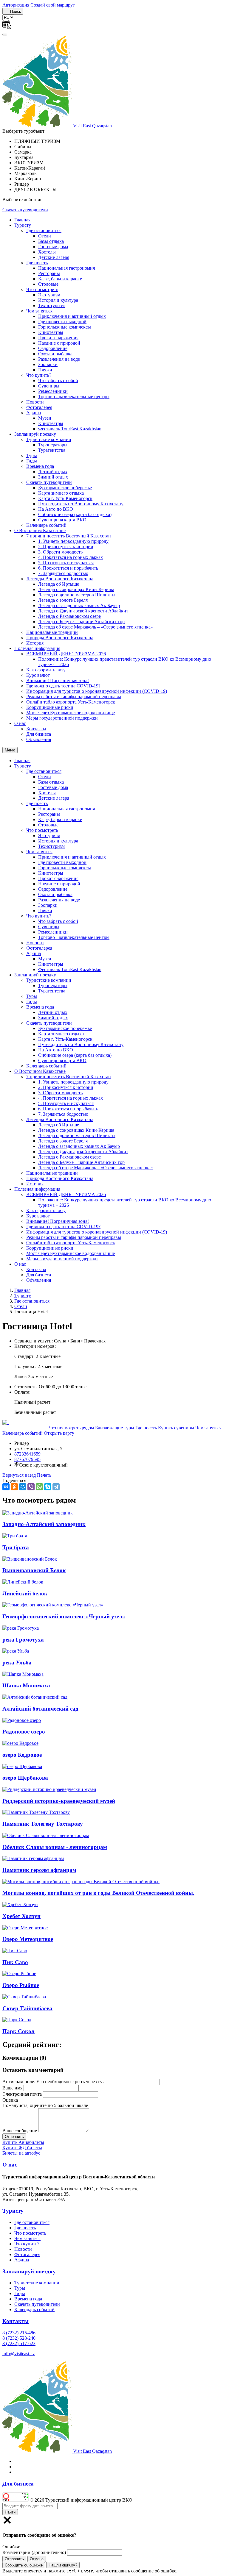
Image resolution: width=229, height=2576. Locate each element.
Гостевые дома (53, 247)
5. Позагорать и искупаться (66, 563)
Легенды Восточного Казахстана (60, 579)
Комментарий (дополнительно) (34, 2552)
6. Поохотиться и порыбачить (68, 568)
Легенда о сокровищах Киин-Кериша (76, 589)
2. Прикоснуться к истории (66, 547)
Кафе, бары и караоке (60, 279)
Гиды (32, 461)
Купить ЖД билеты (22, 2148)
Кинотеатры (51, 332)
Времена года (40, 466)
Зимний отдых (53, 477)
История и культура (58, 300)
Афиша (34, 413)
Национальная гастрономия (66, 268)
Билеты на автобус (21, 2153)
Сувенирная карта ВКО (62, 520)
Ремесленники (53, 391)
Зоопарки (48, 364)
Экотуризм (49, 295)
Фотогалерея (39, 407)
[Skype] (48, 1487)
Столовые (48, 284)
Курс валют (38, 675)
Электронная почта (22, 2094)
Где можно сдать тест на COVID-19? (63, 686)
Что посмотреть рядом (71, 1428)
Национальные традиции (52, 632)
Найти (10, 2512)
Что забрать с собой (58, 380)
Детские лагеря (54, 257)
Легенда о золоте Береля (63, 600)
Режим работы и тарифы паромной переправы (74, 697)
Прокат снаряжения (58, 338)
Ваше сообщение (20, 2131)
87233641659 (27, 1454)
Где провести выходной (62, 322)
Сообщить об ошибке (24, 2565)
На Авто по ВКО (56, 509)
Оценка (10, 2100)
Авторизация (16, 5)
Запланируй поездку (35, 434)
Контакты (36, 729)
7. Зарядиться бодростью (63, 573)
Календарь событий (46, 525)
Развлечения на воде (59, 359)
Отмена (37, 2559)
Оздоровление (53, 348)
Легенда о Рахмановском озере (69, 616)
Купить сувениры (176, 1428)
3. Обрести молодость (60, 552)
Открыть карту (59, 1433)
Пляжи (45, 370)
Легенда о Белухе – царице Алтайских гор (81, 622)
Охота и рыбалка (55, 354)
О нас (20, 723)
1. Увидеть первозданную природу (73, 541)
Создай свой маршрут (53, 5)
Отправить (14, 2559)
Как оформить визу (46, 670)
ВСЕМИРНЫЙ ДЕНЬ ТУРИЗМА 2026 (66, 654)
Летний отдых (53, 472)
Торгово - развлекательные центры (74, 397)
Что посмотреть (42, 289)
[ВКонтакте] (6, 1487)
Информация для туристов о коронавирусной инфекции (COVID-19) (97, 691)
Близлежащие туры (115, 1428)
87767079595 (27, 1459)
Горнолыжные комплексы (65, 327)
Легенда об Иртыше (59, 584)
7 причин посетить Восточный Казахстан (69, 536)
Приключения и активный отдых (72, 316)
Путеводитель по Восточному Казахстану (81, 504)
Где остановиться (44, 230)
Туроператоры (53, 445)
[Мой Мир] (23, 1487)
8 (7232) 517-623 (19, 2343)
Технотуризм (51, 305)
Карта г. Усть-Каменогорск (65, 498)
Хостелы (47, 252)
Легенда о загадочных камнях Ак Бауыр (79, 605)
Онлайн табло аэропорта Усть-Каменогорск (71, 702)
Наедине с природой (59, 343)
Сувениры (49, 386)
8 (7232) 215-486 (19, 2333)
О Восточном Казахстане (40, 530)
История (35, 643)
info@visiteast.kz (19, 2354)
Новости (35, 402)
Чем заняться (39, 311)
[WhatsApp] (39, 1487)
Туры (32, 455)
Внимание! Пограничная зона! (58, 680)
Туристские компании (49, 439)
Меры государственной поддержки (62, 718)
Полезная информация (37, 648)
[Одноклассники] (14, 1487)
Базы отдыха (51, 241)
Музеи (45, 418)
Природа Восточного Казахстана (60, 638)
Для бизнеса (39, 734)
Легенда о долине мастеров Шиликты (77, 595)
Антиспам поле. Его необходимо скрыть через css (53, 2082)
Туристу (23, 225)
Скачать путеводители (25, 210)
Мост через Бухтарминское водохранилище (71, 713)
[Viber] (31, 1487)
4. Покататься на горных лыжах (71, 557)
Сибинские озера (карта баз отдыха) (75, 514)
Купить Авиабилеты (23, 2142)
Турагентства (52, 450)
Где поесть (37, 263)
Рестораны (49, 273)
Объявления (39, 739)
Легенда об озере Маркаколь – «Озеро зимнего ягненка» (96, 627)
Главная (22, 220)
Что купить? (39, 375)
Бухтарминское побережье (65, 488)
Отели (45, 236)
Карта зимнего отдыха (61, 493)
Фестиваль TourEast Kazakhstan (70, 429)
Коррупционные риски (50, 707)
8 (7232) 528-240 (19, 2338)
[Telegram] (56, 1487)
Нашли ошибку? (63, 2565)
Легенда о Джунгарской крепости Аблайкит (83, 611)
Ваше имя (12, 2088)
